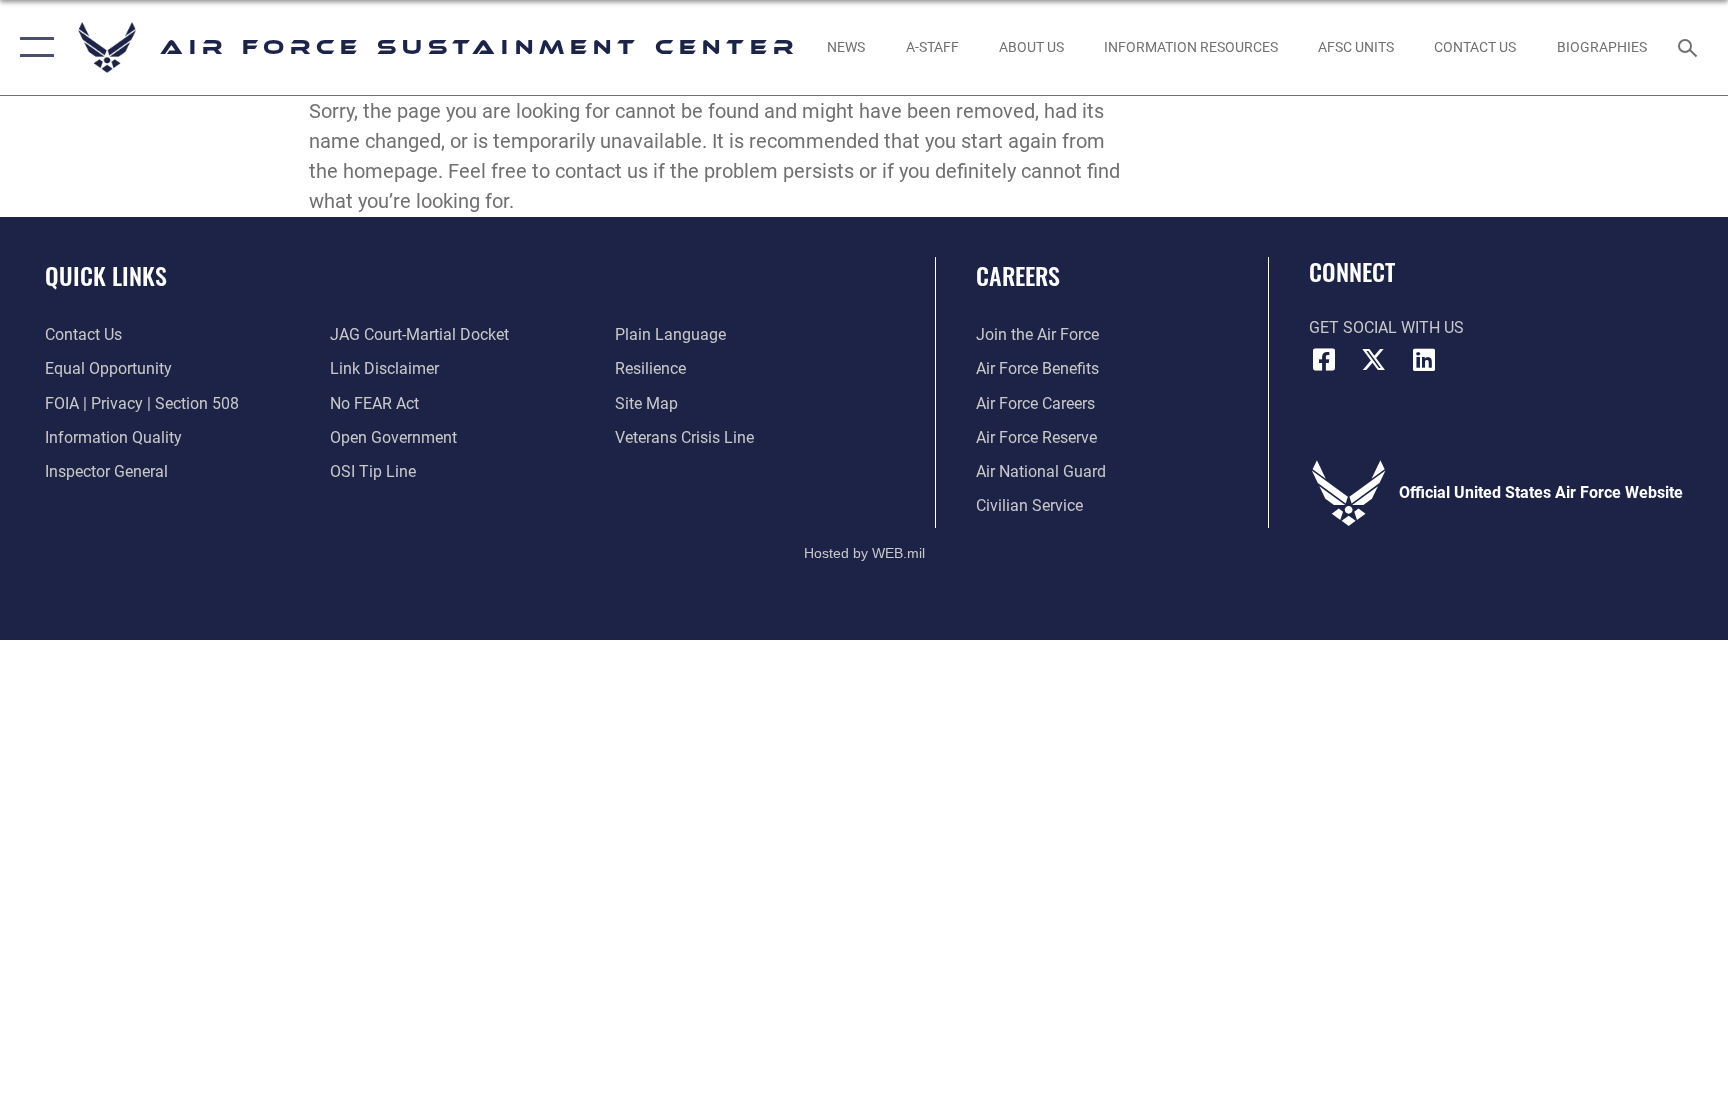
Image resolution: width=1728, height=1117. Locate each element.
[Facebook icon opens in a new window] (1324, 360)
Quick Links (106, 275)
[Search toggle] (1690, 47)
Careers (1018, 275)
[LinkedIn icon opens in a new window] (1424, 360)
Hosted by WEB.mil (864, 553)
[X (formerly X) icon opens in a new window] (1374, 360)
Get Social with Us (1386, 327)
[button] (32, 47)
